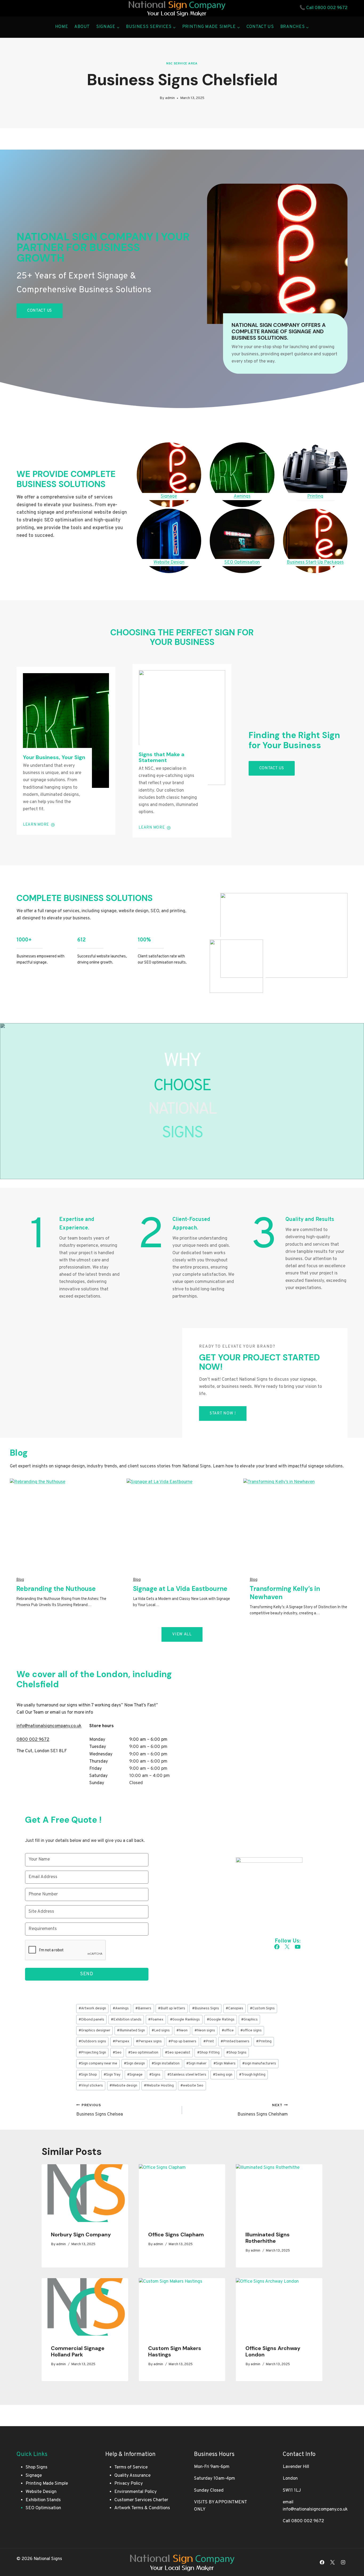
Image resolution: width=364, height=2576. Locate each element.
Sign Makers (225, 2063)
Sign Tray (112, 2075)
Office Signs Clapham (176, 2235)
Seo (117, 2053)
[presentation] (85, 2193)
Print (209, 2041)
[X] (333, 2562)
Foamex (156, 2020)
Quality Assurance (132, 2476)
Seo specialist (178, 2053)
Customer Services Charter (141, 2500)
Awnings (121, 2008)
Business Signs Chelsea (100, 2110)
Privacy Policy (129, 2484)
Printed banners (235, 2041)
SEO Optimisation (43, 2508)
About (82, 27)
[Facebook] (322, 2562)
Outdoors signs (92, 2041)
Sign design (134, 2063)
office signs (251, 2030)
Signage (135, 2075)
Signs (155, 2075)
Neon (182, 2030)
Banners (143, 2008)
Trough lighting (252, 2075)
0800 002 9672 (331, 8)
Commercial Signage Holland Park (78, 2351)
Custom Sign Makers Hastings (175, 2351)
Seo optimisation (143, 2053)
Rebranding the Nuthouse (56, 1589)
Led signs (161, 2030)
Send (87, 1974)
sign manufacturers (259, 2063)
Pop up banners (182, 2041)
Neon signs (205, 2030)
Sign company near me (98, 2063)
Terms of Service (131, 2467)
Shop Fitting (208, 2053)
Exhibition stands (126, 2020)
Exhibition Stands (43, 2500)
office (228, 2030)
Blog (20, 1580)
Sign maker (196, 2063)
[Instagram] (343, 2562)
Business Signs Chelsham (263, 2110)
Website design (123, 2086)
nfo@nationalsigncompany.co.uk (50, 1726)
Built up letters (172, 2008)
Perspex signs (149, 2041)
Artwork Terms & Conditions (142, 2508)
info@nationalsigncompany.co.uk (315, 2509)
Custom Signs (262, 2008)
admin (170, 98)
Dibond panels (91, 2020)
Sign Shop (88, 2075)
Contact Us (260, 27)
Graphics (249, 2020)
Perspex (121, 2041)
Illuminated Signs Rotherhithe (268, 2238)
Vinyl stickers (91, 2086)
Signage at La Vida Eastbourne (180, 1589)
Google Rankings (185, 2020)
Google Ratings (221, 2020)
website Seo (192, 2086)
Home (62, 27)
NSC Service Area (182, 64)
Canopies (234, 2008)
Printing (264, 2041)
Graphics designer (94, 2030)
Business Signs (206, 2008)
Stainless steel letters (187, 2075)
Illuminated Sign (131, 2030)
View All (182, 1634)
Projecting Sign (92, 2053)
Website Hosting (159, 2086)
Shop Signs (236, 2053)
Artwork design (92, 2008)
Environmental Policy (136, 2492)
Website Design (41, 2492)
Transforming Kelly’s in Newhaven (285, 1593)
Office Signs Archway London (273, 2351)
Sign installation (166, 2063)
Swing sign (223, 2075)
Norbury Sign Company (81, 2235)
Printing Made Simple (47, 2484)
